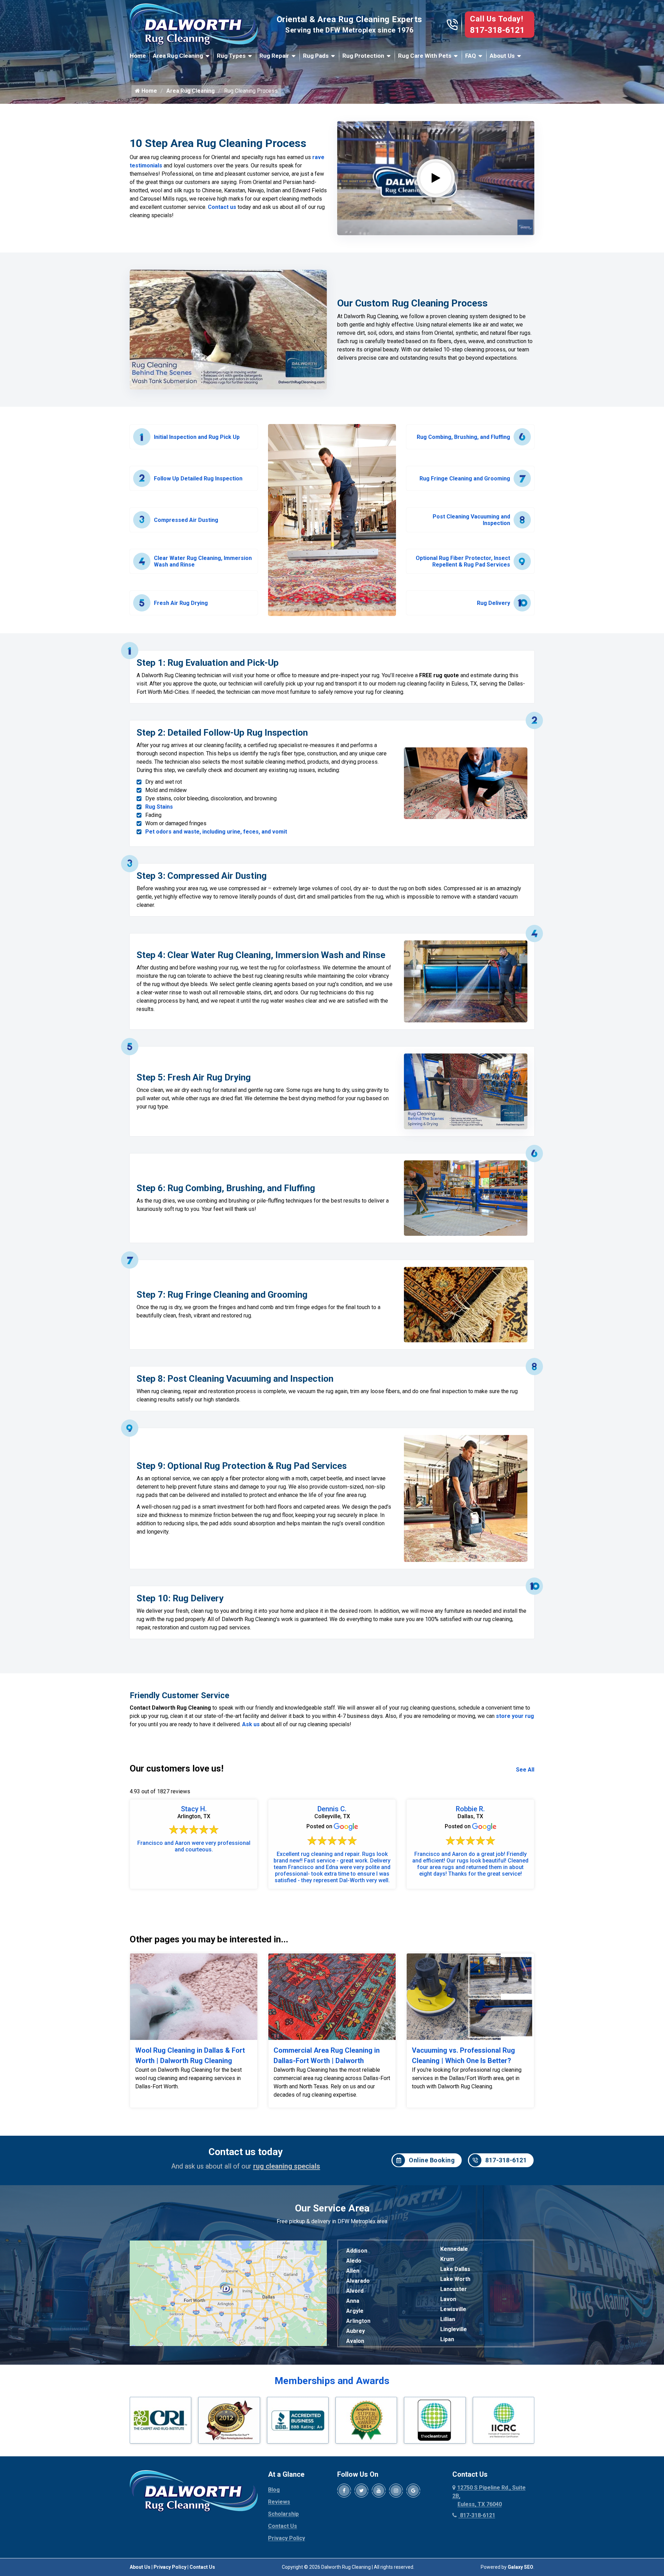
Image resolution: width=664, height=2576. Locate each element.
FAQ (471, 56)
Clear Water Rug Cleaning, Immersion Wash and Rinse (203, 561)
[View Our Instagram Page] (396, 2491)
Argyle (355, 2311)
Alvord (355, 2291)
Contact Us (283, 2526)
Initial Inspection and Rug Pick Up (197, 437)
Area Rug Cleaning (178, 56)
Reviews (279, 2502)
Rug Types (231, 56)
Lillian (448, 2319)
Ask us (251, 1724)
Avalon (355, 2341)
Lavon (448, 2299)
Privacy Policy (287, 2538)
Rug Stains (159, 807)
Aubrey (356, 2331)
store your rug (515, 1716)
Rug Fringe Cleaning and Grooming (465, 479)
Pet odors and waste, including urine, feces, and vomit (216, 832)
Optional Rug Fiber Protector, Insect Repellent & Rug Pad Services (463, 561)
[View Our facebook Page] (344, 2491)
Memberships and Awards (332, 2381)
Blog (274, 2490)
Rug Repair (274, 56)
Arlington (358, 2321)
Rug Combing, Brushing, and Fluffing (463, 437)
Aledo (354, 2261)
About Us (502, 56)
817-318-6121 (497, 30)
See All (525, 1770)
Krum (447, 2259)
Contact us (222, 207)
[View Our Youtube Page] (379, 2491)
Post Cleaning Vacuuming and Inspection (471, 520)
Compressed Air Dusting (186, 520)
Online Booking (432, 2160)
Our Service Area (332, 2208)
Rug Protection (363, 56)
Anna (353, 2301)
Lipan (447, 2339)
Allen (353, 2271)
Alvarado (358, 2281)
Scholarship (283, 2514)
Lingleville (454, 2329)
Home (138, 56)
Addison (357, 2251)
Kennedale (454, 2249)
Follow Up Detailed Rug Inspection (198, 479)
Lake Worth (455, 2279)
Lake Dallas (455, 2269)
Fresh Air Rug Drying (181, 603)
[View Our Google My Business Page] (413, 2491)
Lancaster (454, 2289)
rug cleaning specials (287, 2166)
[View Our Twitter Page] (361, 2491)
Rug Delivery (494, 603)
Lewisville (453, 2309)
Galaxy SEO (520, 2567)
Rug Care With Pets (425, 56)
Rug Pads (316, 56)
